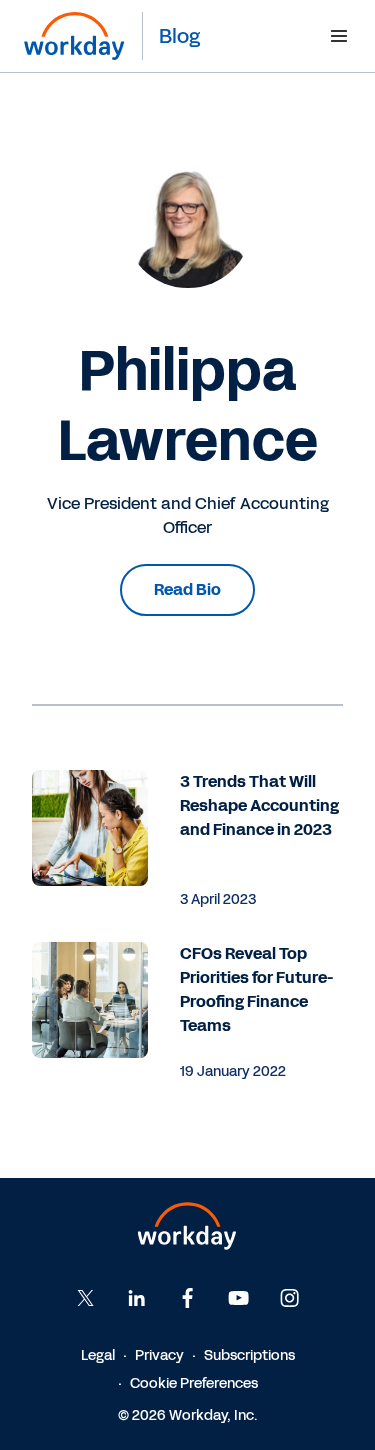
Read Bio (187, 589)
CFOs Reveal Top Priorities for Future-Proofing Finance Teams (257, 989)
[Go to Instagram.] (290, 1298)
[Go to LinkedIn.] (137, 1298)
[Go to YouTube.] (239, 1298)
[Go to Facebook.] (188, 1298)
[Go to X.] (86, 1298)
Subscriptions (249, 1355)
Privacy (159, 1355)
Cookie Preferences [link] (194, 1383)
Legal (98, 1355)
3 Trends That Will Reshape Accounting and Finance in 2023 (259, 805)
